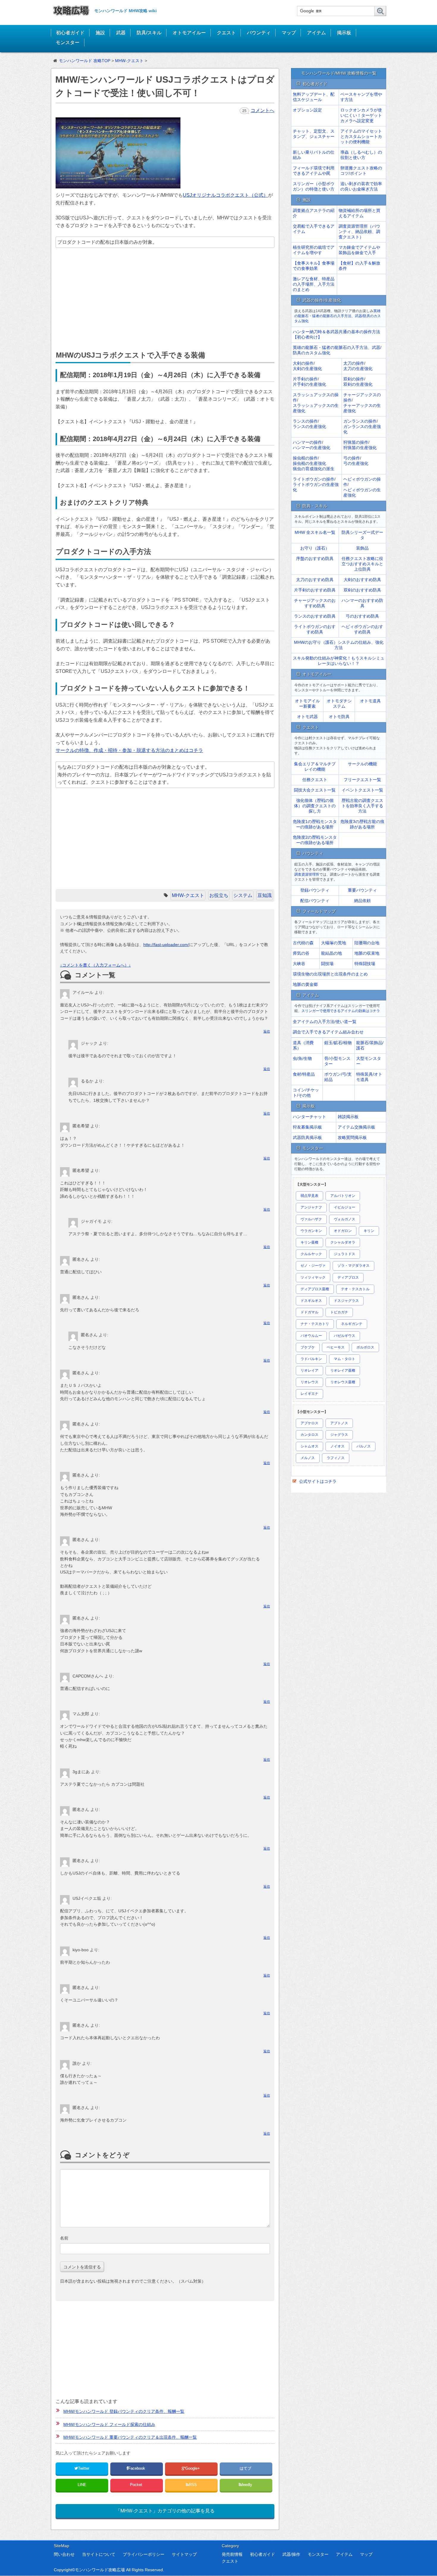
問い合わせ (64, 2554)
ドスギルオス (311, 1301)
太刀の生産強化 (358, 369)
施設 (100, 33)
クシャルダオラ (343, 1242)
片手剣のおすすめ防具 (315, 590)
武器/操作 (291, 2554)
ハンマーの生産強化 (312, 448)
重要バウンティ (362, 890)
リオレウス (309, 1382)
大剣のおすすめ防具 (362, 580)
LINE (82, 2485)
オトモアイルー (189, 33)
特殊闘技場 (365, 964)
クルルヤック (311, 1254)
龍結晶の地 (331, 953)
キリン (369, 1231)
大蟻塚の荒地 (334, 943)
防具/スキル (149, 33)
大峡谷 (299, 964)
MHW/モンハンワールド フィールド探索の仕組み (109, 2424)
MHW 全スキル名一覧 (315, 532)
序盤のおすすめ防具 (315, 558)
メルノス (308, 1458)
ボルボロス (365, 1347)
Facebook (137, 2468)
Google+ (193, 2468)
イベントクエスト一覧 (362, 790)
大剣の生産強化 (307, 369)
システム (243, 895)
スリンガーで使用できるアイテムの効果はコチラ (341, 1011)
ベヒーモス (336, 1347)
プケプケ (308, 1347)
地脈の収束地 (367, 953)
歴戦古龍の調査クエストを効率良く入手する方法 (362, 806)
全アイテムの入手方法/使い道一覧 (325, 1022)
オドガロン (343, 1231)
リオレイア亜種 (343, 1370)
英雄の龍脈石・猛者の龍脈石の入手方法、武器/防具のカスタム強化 (338, 316)
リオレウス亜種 (343, 1382)
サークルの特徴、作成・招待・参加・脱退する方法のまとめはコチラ (129, 750)
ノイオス (337, 1446)
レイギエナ (309, 1394)
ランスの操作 (305, 421)
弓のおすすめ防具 (362, 616)
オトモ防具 (339, 717)
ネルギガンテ (352, 1324)
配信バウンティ (315, 901)
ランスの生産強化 (309, 427)
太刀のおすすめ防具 (315, 580)
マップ (289, 33)
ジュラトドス (345, 1254)
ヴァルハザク (311, 1219)
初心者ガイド (70, 33)
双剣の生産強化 (358, 384)
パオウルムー (311, 1336)
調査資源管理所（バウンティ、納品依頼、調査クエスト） (359, 232)
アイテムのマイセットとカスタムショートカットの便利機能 (361, 136)
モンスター (67, 42)
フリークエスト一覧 (362, 780)
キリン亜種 (309, 1242)
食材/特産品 (304, 1074)
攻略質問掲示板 (352, 1137)
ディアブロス (348, 1277)
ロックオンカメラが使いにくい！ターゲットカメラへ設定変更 (361, 115)
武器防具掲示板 (307, 1137)
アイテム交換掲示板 (356, 1127)
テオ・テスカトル (355, 1289)
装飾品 (362, 548)
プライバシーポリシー (144, 2554)
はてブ (246, 2468)
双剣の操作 (354, 379)
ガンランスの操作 (360, 421)
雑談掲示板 (348, 1117)
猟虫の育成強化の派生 (314, 469)
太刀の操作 (354, 363)
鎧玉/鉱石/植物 (338, 1043)
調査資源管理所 (307, 874)
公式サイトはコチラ (318, 1481)
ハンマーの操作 (307, 442)
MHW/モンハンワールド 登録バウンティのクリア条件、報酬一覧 (124, 2411)
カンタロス (309, 1435)
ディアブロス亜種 (315, 1289)
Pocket (137, 2485)
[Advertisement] (164, 300)
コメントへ (262, 110)
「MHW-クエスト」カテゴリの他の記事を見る (165, 2511)
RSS (193, 2485)
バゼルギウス (345, 1336)
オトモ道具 (370, 701)
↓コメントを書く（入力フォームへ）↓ (95, 965)
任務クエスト (315, 780)
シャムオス (309, 1446)
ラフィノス (336, 1458)
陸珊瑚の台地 (367, 943)
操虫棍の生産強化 (309, 463)
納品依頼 (362, 901)
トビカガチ (339, 1312)
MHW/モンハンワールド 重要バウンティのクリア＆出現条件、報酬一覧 (130, 2437)
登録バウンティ (315, 890)
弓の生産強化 (356, 463)
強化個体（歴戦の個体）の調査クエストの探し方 (315, 806)
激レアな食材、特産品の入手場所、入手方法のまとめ (314, 284)
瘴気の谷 (301, 953)
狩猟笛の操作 (356, 442)
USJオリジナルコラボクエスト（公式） (225, 195)
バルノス (364, 1446)
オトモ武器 (307, 717)
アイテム (316, 33)
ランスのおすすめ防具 (315, 616)
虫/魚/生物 (302, 1058)
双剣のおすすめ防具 (362, 590)
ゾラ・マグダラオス (353, 1266)
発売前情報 (232, 2554)
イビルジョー (345, 1207)
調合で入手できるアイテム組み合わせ (328, 1032)
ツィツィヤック (313, 1277)
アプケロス (309, 1423)
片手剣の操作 (305, 379)
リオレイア (309, 1370)
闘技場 (327, 964)
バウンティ (259, 33)
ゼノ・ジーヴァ (313, 1266)
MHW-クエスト (188, 895)
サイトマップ (184, 2554)
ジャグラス (339, 1435)
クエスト (226, 33)
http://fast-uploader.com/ (166, 945)
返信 (267, 1031)
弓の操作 (352, 458)
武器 (121, 33)
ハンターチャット (309, 1117)
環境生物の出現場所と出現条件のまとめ (330, 974)
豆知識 (265, 895)
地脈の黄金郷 (305, 984)
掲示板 (344, 33)
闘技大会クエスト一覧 (315, 790)
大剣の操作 (303, 363)
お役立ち (219, 895)
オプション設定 (307, 110)
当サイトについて (99, 2554)
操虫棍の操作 (305, 458)
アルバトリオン (343, 1196)
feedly (247, 2485)
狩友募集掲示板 (307, 1127)
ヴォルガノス (345, 1219)
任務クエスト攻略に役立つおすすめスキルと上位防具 (362, 564)
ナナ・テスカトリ (315, 1324)
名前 (64, 2238)
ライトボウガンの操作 (314, 479)
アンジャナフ (311, 1207)
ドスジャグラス (346, 1301)
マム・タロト (345, 1359)
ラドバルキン (311, 1359)
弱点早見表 (309, 1196)
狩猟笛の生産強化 (360, 448)
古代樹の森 (303, 943)
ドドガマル (309, 1312)
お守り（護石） (315, 548)
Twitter (84, 2468)
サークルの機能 (362, 764)
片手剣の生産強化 (309, 384)
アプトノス (339, 1423)
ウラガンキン (311, 1231)
